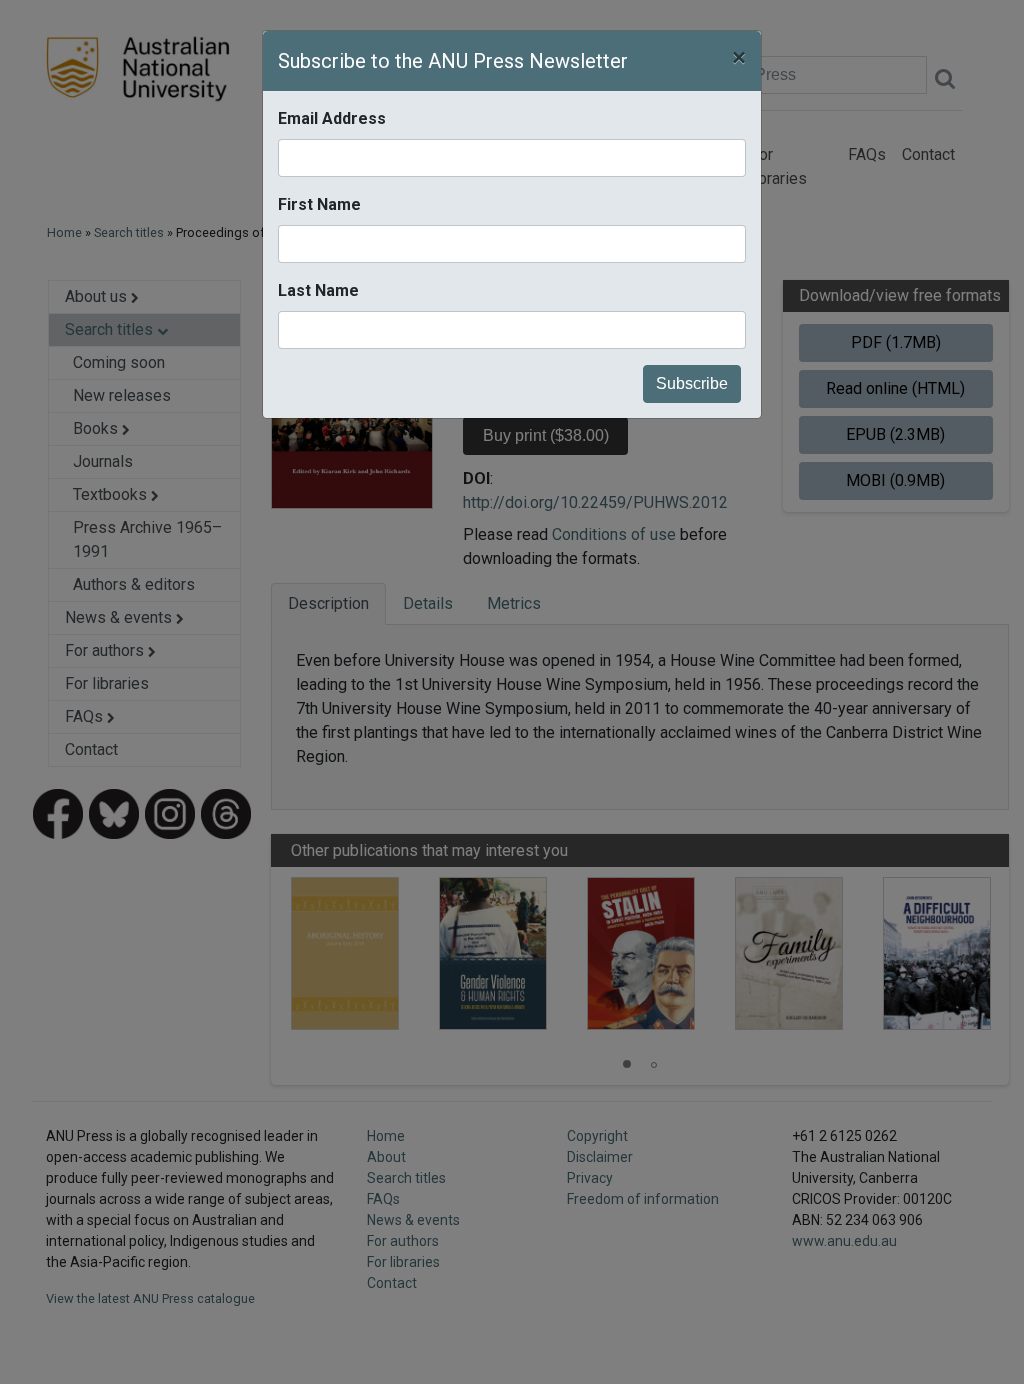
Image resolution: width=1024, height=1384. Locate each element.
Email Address (332, 118)
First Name (319, 204)
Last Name (318, 290)
